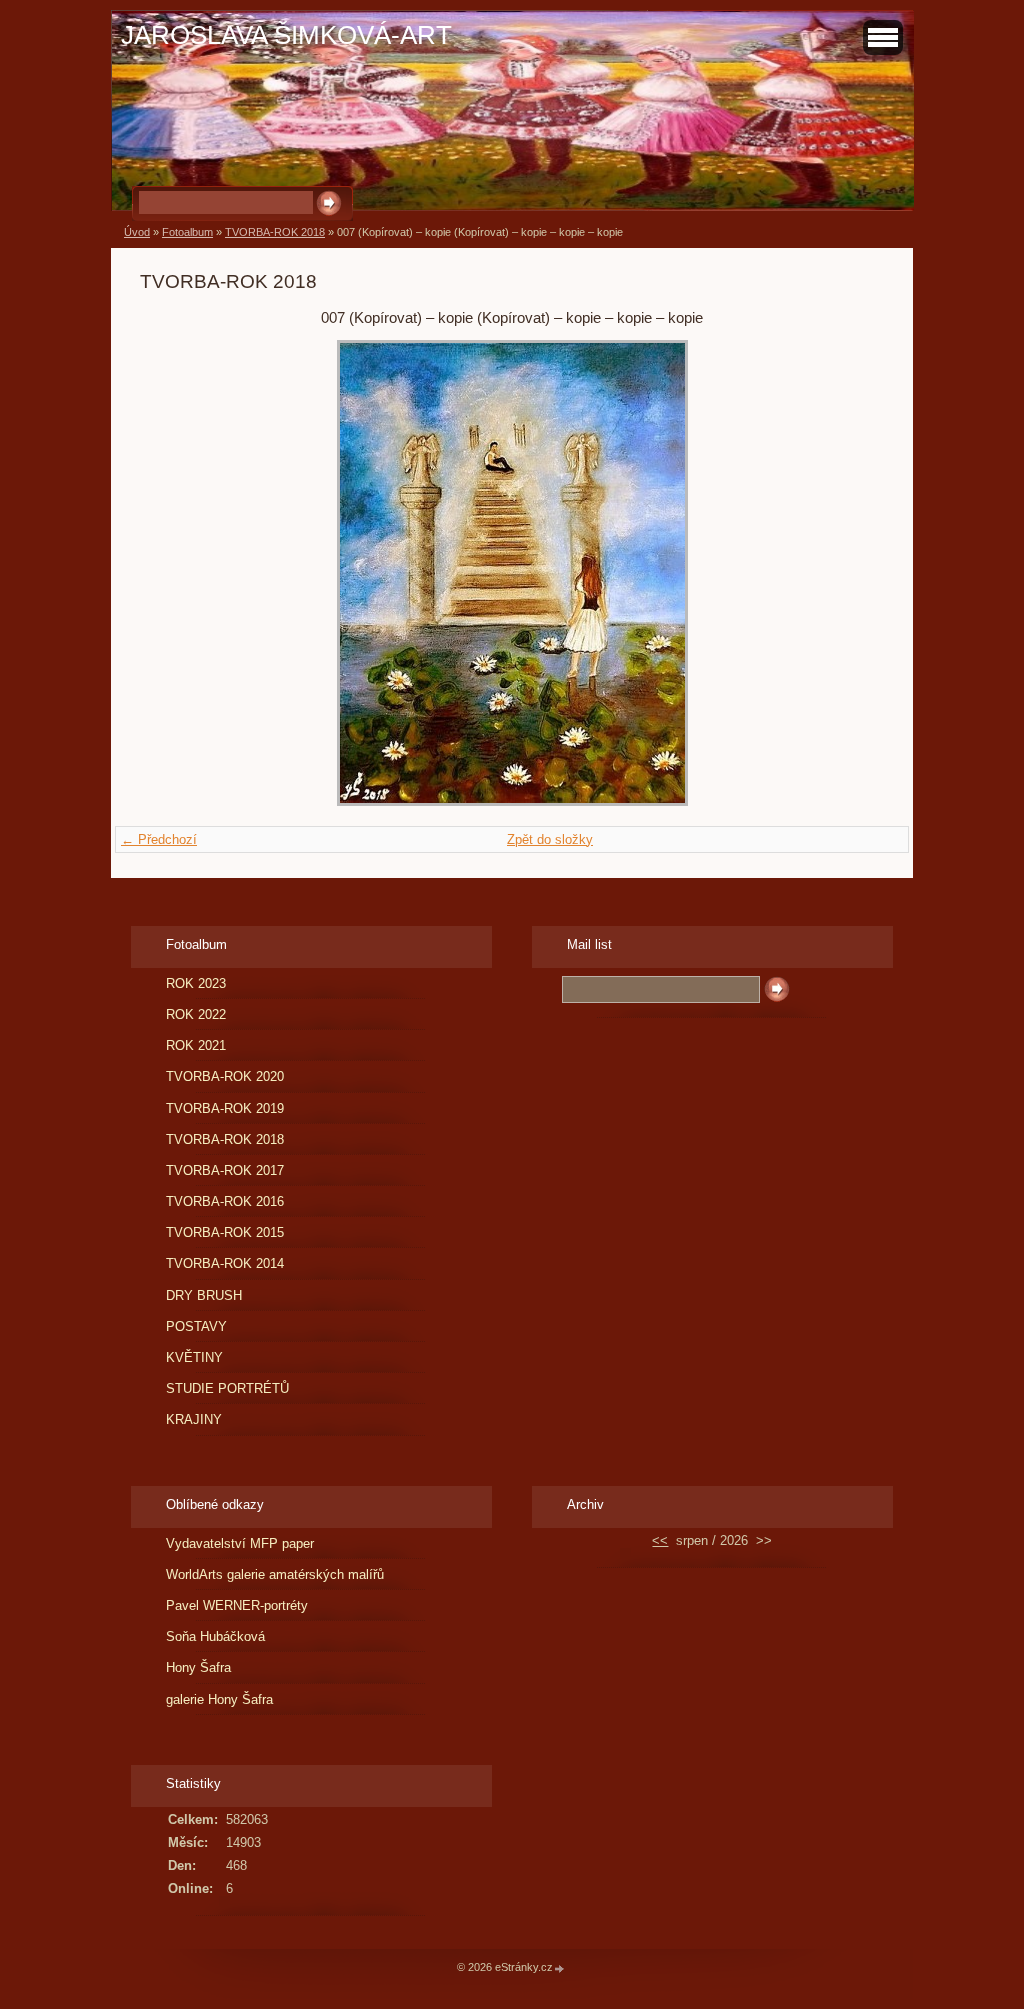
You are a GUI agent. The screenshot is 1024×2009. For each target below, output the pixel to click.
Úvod (137, 232)
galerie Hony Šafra (219, 1699)
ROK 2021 (196, 1045)
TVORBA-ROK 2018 (275, 232)
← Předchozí (159, 839)
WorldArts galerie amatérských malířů (275, 1574)
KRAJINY (194, 1419)
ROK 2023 (196, 983)
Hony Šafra (198, 1667)
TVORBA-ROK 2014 (225, 1263)
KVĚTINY (194, 1357)
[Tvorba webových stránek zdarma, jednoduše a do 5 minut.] (560, 1968)
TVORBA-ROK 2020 (225, 1076)
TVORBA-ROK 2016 (225, 1201)
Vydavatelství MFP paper (240, 1543)
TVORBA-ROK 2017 (225, 1170)
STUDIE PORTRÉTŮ (227, 1388)
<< (660, 1540)
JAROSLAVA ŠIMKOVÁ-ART (286, 35)
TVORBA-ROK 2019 (225, 1108)
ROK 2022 (196, 1014)
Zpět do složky (550, 839)
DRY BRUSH (204, 1295)
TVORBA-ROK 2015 (225, 1232)
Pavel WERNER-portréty (237, 1605)
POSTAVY (196, 1326)
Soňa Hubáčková (215, 1636)
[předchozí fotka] (172, 573)
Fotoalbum (187, 232)
